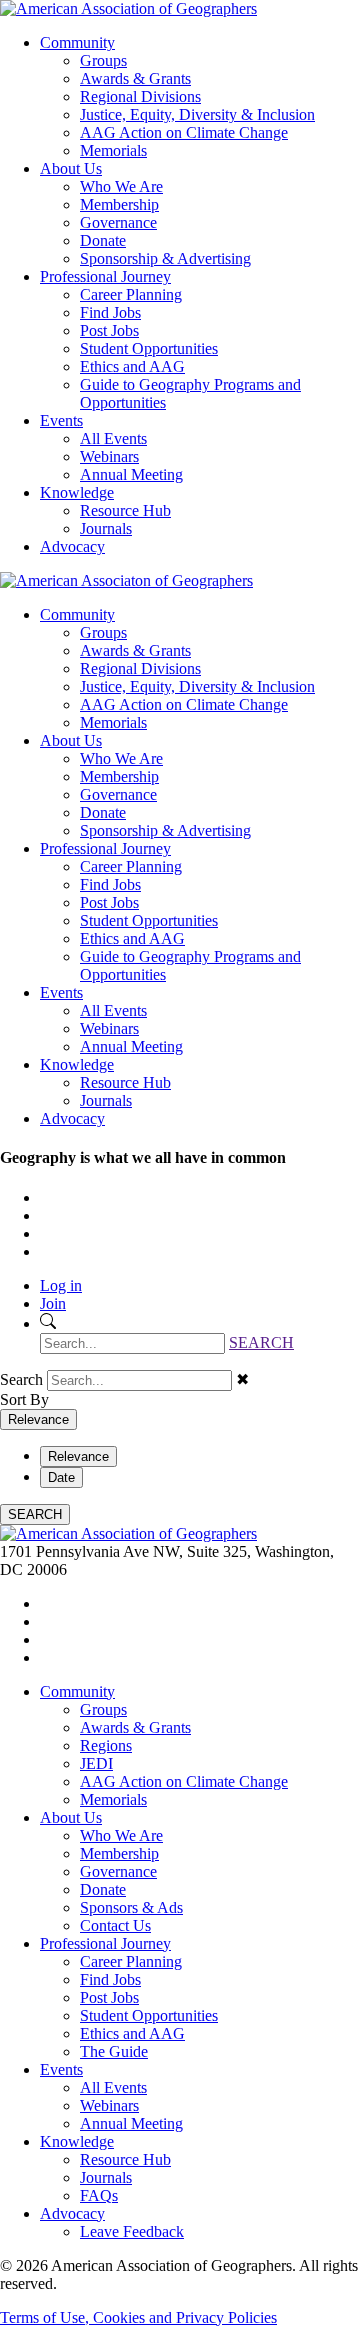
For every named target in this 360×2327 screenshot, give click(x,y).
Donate (103, 240)
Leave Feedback (132, 2231)
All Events (113, 438)
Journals (106, 528)
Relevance (38, 1419)
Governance (118, 222)
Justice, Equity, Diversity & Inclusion (197, 114)
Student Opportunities (149, 348)
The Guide (114, 2051)
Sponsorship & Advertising (165, 258)
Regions (106, 1745)
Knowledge (77, 492)
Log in (61, 1285)
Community (77, 42)
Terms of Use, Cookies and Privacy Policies (138, 2317)
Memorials (113, 150)
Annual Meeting (131, 474)
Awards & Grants (135, 78)
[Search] (48, 1323)
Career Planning (131, 294)
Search (21, 1379)
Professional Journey (105, 276)
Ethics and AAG (132, 366)
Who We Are (121, 186)
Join (53, 1303)
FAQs (99, 2195)
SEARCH (261, 1342)
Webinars (109, 456)
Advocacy (72, 546)
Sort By (24, 1399)
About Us (71, 168)
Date (61, 1477)
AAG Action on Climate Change (184, 132)
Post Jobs (109, 330)
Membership (119, 204)
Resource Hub (125, 510)
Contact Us (115, 1925)
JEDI (96, 1763)
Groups (103, 60)
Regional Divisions (140, 96)
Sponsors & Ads (131, 1907)
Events (61, 420)
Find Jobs (110, 312)
